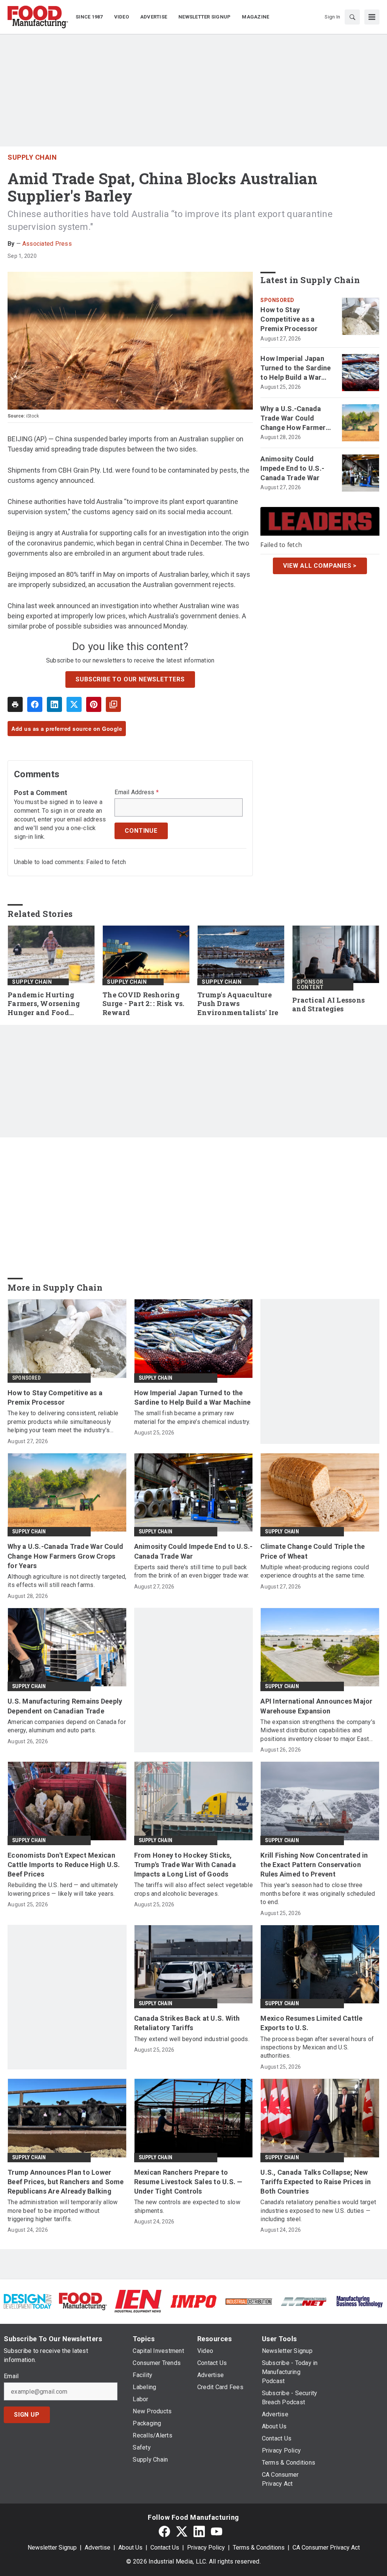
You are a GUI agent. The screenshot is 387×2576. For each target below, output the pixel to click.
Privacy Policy (206, 2547)
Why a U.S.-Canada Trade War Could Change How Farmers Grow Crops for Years (295, 419)
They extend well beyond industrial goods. (192, 2039)
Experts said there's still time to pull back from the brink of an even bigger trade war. (192, 1571)
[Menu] (372, 17)
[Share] (35, 704)
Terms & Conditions (259, 2547)
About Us (130, 2547)
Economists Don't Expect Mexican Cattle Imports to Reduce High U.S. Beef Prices (64, 1865)
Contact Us (165, 2547)
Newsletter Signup (52, 2547)
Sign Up (27, 2415)
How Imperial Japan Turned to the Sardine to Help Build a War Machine (296, 368)
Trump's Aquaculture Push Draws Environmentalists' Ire (238, 1004)
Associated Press (47, 244)
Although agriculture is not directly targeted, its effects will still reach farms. (67, 1581)
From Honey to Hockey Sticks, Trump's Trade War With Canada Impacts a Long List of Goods (185, 1865)
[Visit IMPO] (193, 2301)
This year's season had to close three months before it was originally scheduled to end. (318, 1893)
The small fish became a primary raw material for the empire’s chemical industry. (192, 1417)
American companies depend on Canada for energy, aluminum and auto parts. (67, 1726)
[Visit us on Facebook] (164, 2531)
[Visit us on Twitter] (182, 2531)
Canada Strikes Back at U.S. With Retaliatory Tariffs (187, 2023)
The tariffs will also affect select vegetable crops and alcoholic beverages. (193, 1889)
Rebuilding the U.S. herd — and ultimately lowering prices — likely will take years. (63, 1889)
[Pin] (94, 704)
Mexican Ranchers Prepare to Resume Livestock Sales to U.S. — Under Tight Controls (188, 2182)
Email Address (137, 792)
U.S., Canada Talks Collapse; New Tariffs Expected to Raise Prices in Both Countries (316, 2182)
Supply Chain (32, 157)
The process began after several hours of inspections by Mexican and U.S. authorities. (317, 2048)
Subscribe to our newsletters (130, 679)
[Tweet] (74, 704)
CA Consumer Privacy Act (326, 2547)
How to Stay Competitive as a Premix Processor (289, 319)
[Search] (352, 17)
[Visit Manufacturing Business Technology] (359, 2301)
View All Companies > (320, 566)
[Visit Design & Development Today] (28, 2301)
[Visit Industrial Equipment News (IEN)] (138, 2301)
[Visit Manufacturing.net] (304, 2301)
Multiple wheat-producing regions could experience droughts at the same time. (315, 1571)
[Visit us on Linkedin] (199, 2531)
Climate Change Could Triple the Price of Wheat (313, 1551)
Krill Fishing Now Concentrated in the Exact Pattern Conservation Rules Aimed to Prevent (314, 1865)
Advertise (98, 2547)
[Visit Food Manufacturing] (83, 2301)
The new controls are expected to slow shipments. (187, 2206)
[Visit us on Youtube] (217, 2531)
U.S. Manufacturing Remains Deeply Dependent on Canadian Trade (65, 1706)
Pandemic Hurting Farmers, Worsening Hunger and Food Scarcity (44, 1004)
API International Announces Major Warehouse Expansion (316, 1706)
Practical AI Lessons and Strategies (328, 1005)
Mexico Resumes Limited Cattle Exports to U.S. (311, 2023)
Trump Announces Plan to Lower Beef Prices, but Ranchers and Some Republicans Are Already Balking (66, 2182)
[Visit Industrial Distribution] (249, 2301)
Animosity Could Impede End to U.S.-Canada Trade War (292, 468)
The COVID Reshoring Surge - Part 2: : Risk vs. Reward (143, 1004)
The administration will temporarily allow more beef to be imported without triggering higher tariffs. (63, 2211)
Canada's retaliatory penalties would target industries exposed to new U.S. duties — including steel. (318, 2211)
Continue (141, 831)
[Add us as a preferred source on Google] (113, 704)
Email (11, 2376)
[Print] (15, 704)
